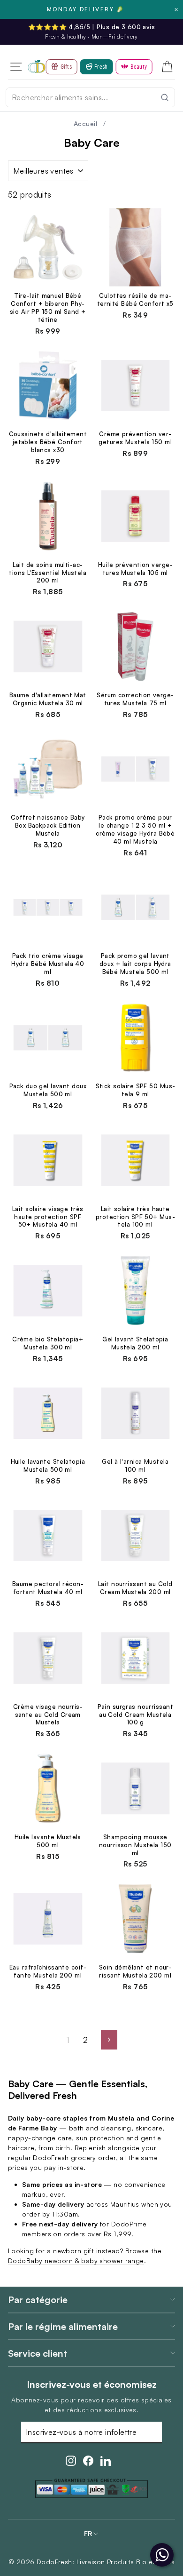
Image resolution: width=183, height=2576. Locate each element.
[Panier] (167, 67)
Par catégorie (38, 2300)
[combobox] (90, 97)
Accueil (85, 124)
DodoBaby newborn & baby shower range (76, 2261)
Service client (38, 2353)
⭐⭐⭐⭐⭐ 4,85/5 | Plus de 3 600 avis (91, 27)
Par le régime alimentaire (63, 2326)
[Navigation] (16, 67)
